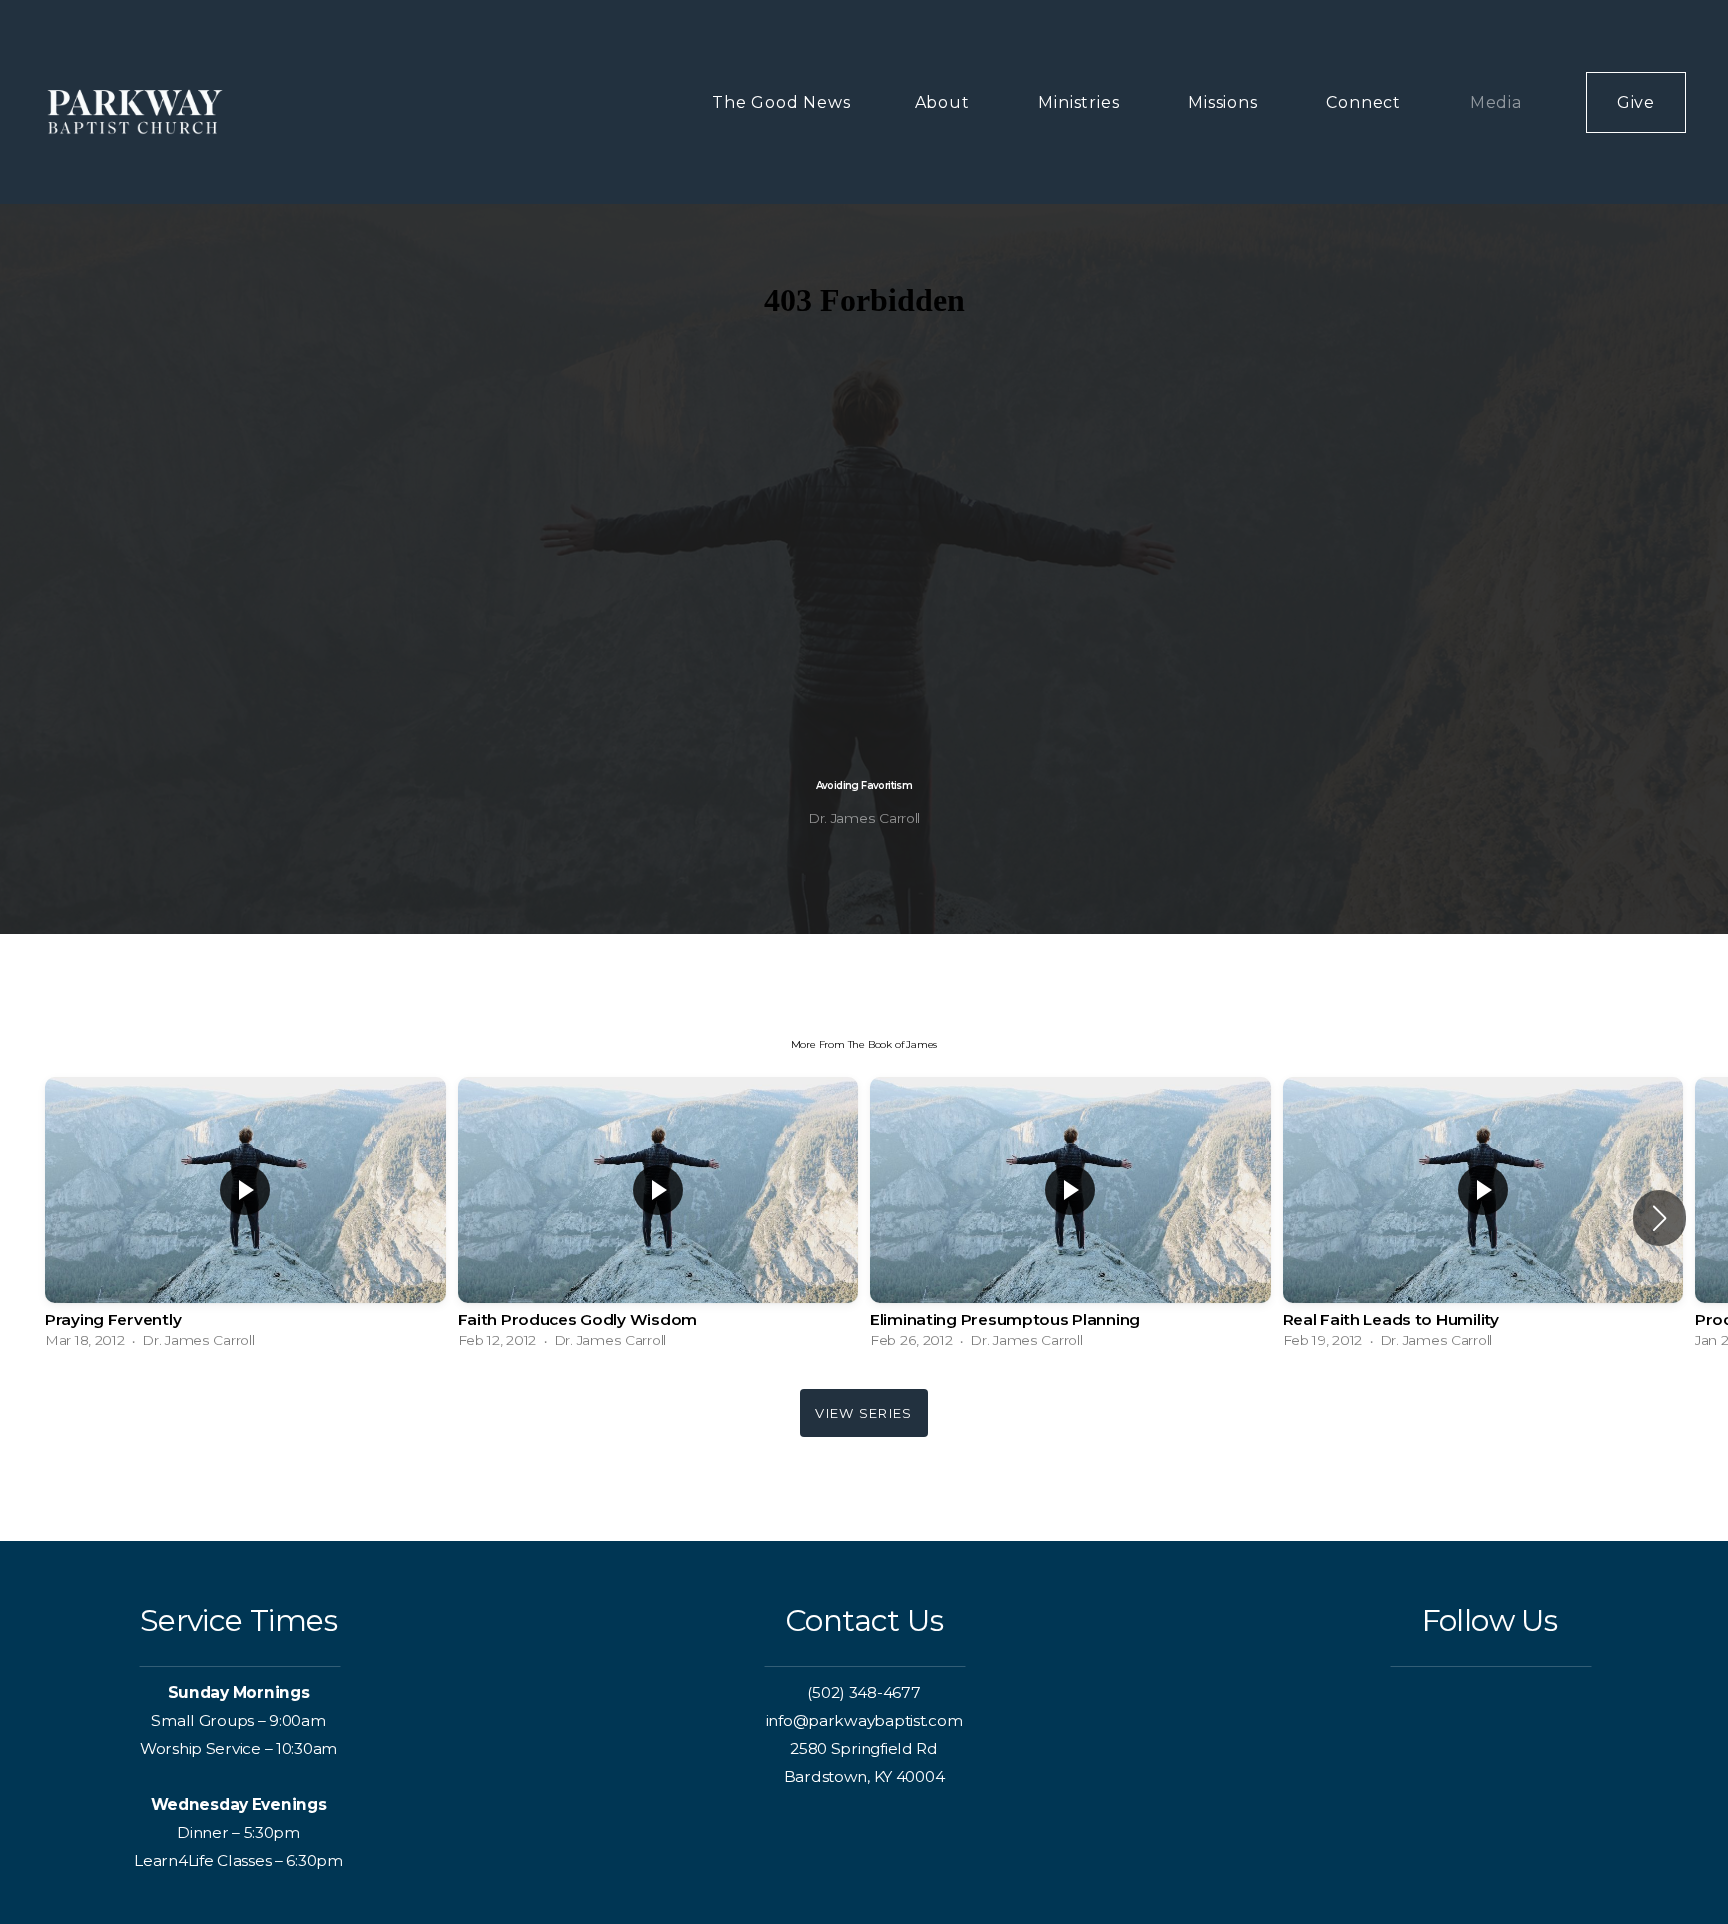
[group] (245, 1217)
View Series (863, 1413)
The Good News (781, 102)
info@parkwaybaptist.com (864, 1720)
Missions (1225, 102)
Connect (1365, 102)
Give (1636, 102)
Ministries (1081, 102)
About (945, 102)
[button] (1659, 1218)
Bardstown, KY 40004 (864, 1776)
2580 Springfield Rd (864, 1748)
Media (1496, 102)
